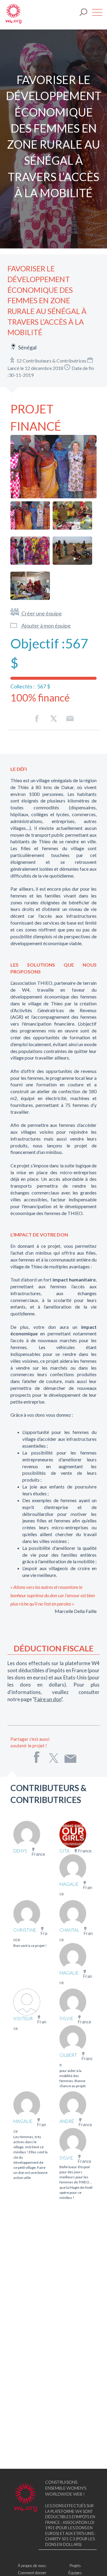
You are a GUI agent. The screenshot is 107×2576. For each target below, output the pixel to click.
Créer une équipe (41, 613)
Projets (75, 2566)
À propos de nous (32, 2566)
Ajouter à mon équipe (46, 626)
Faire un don (48, 1699)
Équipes (75, 2573)
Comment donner (32, 2573)
